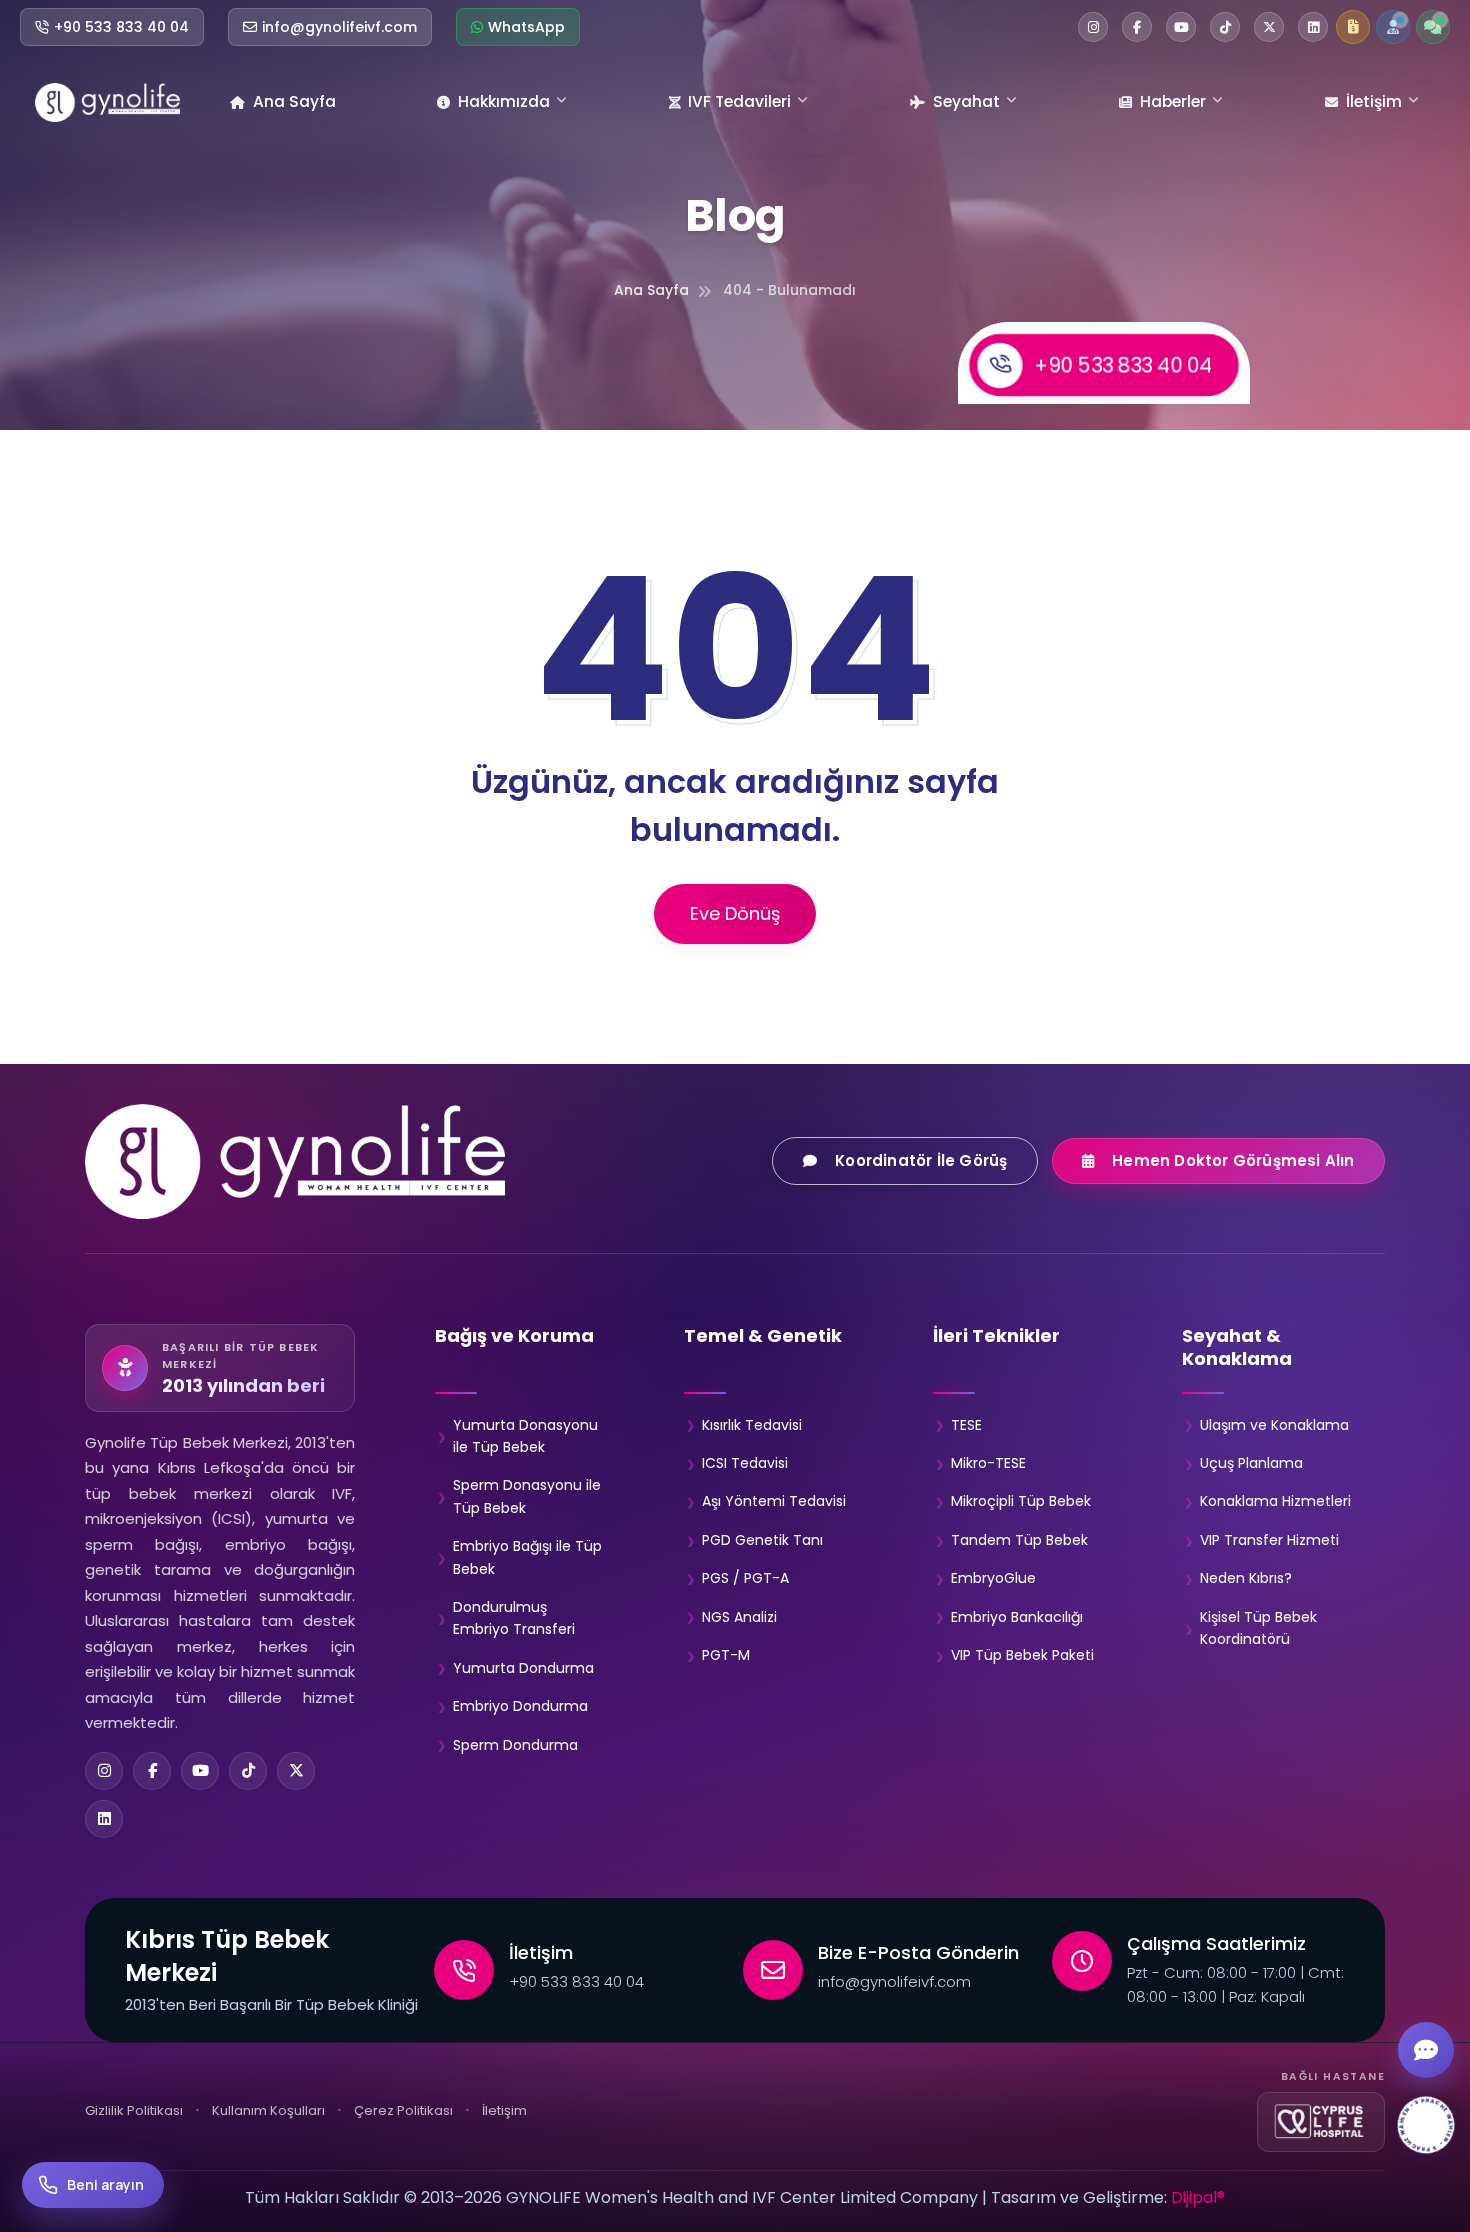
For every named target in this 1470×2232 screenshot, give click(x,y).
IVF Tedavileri (739, 101)
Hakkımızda (504, 101)
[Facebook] (152, 1771)
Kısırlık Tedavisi (752, 1425)
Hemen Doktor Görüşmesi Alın (1234, 1160)
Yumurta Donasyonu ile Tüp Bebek (525, 1436)
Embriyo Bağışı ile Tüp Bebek (527, 1557)
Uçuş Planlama (1251, 1463)
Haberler (1173, 101)
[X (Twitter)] (296, 1771)
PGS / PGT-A (745, 1578)
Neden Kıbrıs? (1246, 1578)
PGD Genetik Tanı (762, 1540)
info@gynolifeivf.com (894, 1981)
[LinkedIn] (104, 1819)
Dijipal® (1198, 2197)
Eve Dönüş (735, 913)
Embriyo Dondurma (520, 1706)
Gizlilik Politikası (134, 2110)
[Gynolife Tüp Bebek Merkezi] (107, 102)
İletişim (1374, 101)
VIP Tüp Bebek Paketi (1022, 1655)
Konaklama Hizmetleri (1275, 1501)
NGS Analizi (739, 1617)
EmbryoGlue (993, 1578)
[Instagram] (104, 1771)
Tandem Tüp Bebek (1019, 1540)
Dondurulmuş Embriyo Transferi (514, 1618)
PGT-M (726, 1655)
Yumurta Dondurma (523, 1668)
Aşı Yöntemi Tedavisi (774, 1501)
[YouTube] (200, 1771)
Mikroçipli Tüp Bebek (1021, 1501)
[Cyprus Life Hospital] (1321, 2122)
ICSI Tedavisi (745, 1463)
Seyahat (966, 101)
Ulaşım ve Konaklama (1274, 1425)
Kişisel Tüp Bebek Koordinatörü (1258, 1628)
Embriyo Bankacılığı (1017, 1617)
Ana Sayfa (294, 101)
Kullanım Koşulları (268, 2110)
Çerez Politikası (403, 2110)
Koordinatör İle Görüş (921, 1160)
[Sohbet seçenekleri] (1426, 2050)
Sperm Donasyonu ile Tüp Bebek (527, 1496)
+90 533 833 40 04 (1123, 364)
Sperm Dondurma (515, 1745)
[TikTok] (248, 1771)
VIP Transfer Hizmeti (1269, 1540)
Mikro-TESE (988, 1463)
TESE (966, 1425)
